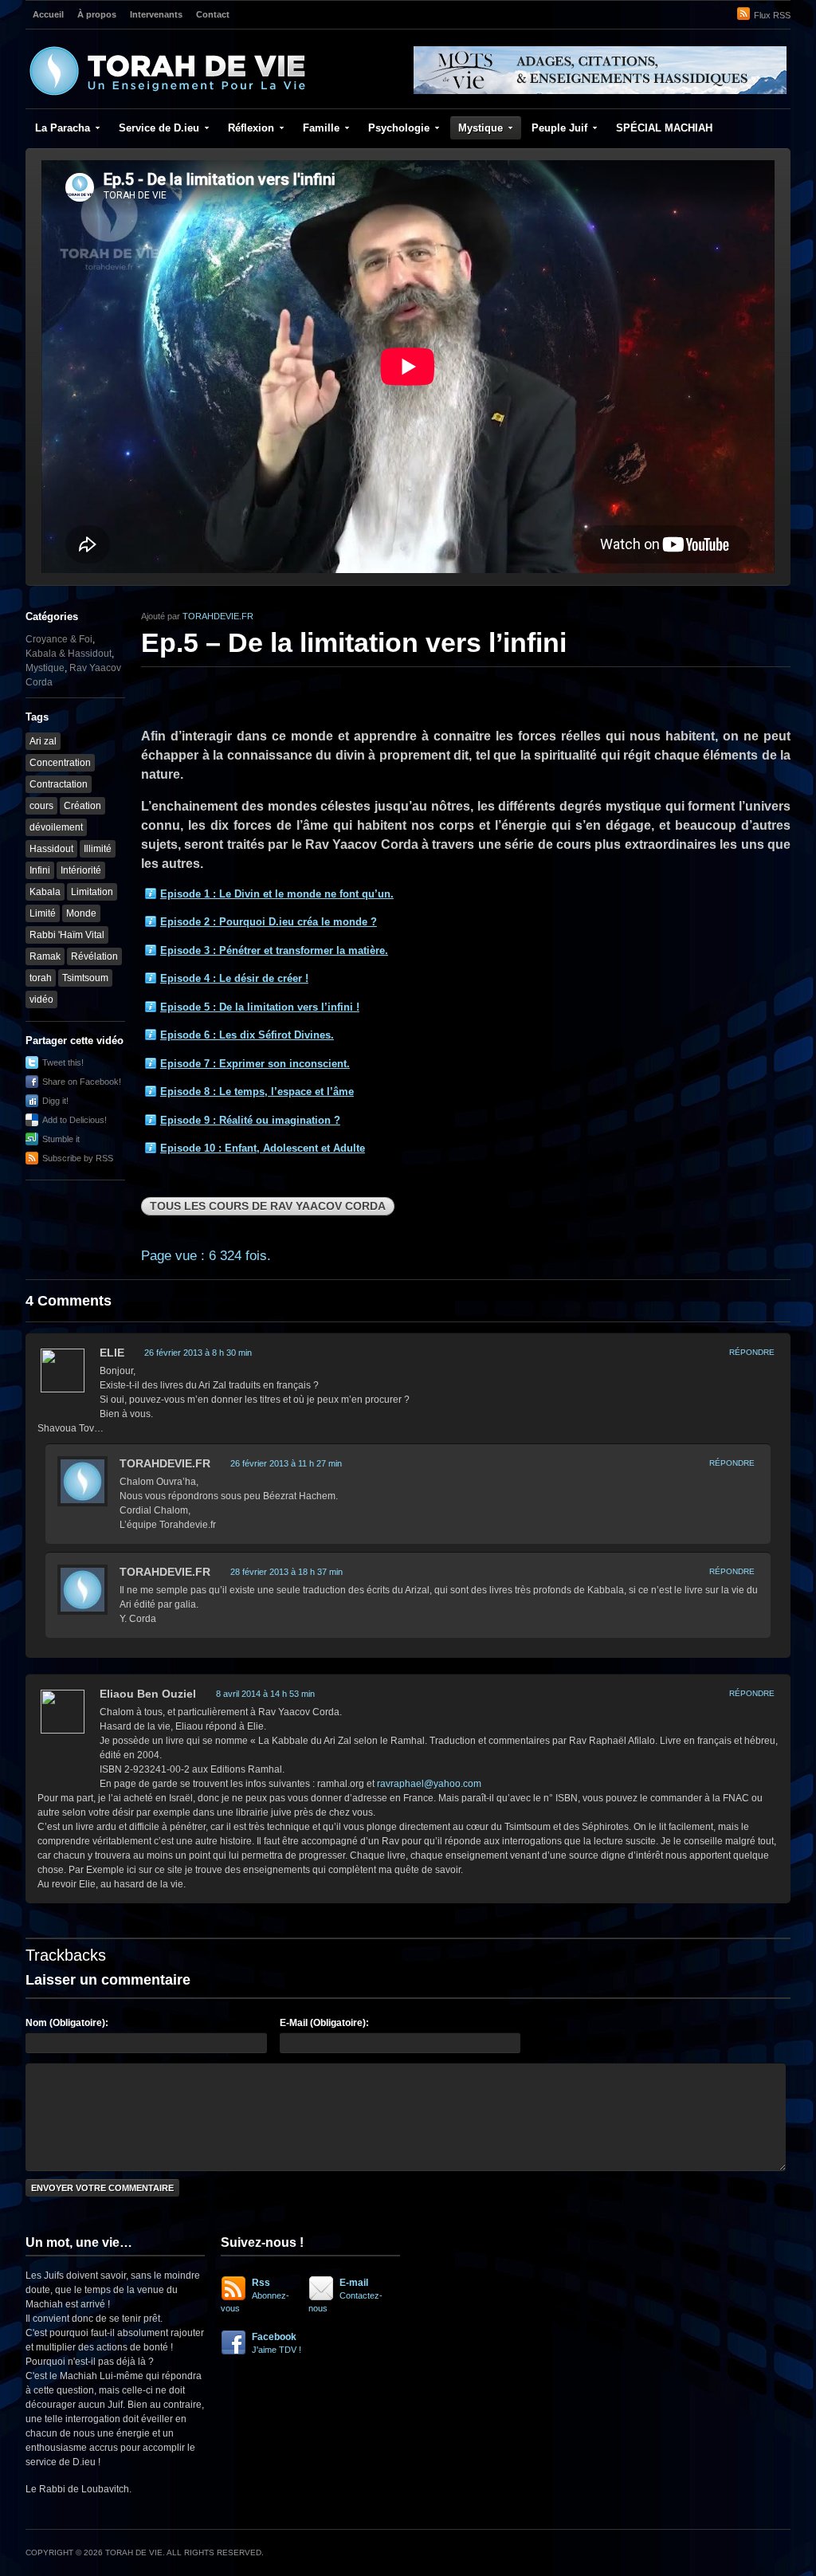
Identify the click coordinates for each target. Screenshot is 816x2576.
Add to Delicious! (75, 1120)
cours (41, 806)
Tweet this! (63, 1062)
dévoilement (56, 827)
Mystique (481, 128)
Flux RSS (772, 15)
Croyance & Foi (59, 639)
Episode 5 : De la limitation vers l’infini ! (260, 1007)
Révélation (94, 956)
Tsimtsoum (85, 978)
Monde (81, 913)
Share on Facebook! (82, 1082)
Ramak (45, 956)
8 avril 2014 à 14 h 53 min (265, 1694)
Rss (255, 2295)
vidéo (41, 999)
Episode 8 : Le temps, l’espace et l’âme (257, 1092)
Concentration (60, 763)
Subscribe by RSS (78, 1158)
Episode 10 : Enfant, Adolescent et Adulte (263, 1148)
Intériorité (81, 870)
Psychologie (399, 128)
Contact (213, 14)
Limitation (92, 892)
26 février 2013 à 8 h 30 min (198, 1353)
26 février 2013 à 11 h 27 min (286, 1463)
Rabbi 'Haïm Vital (67, 935)
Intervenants (156, 14)
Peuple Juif (559, 128)
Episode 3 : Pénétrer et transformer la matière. (274, 950)
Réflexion (251, 128)
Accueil (48, 14)
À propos (97, 14)
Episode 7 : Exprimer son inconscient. (255, 1064)
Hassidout (51, 849)
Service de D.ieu (159, 128)
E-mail (345, 2295)
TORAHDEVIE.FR (218, 616)
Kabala (45, 892)
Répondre (752, 1352)
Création (82, 806)
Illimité (98, 849)
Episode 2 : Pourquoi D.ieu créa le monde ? (269, 922)
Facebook (277, 2343)
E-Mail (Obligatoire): (324, 2023)
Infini (40, 870)
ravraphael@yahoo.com (429, 1784)
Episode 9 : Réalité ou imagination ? (250, 1120)
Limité (43, 913)
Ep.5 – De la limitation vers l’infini (354, 642)
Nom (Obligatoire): (67, 2023)
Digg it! (55, 1101)
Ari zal (43, 741)
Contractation (59, 784)
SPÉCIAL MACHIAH (664, 128)
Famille (321, 128)
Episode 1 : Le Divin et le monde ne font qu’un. (277, 894)
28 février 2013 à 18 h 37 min (286, 1572)
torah (41, 978)
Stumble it (61, 1139)
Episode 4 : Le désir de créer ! (234, 978)
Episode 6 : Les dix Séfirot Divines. (247, 1035)
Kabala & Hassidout (69, 654)
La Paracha (63, 128)
